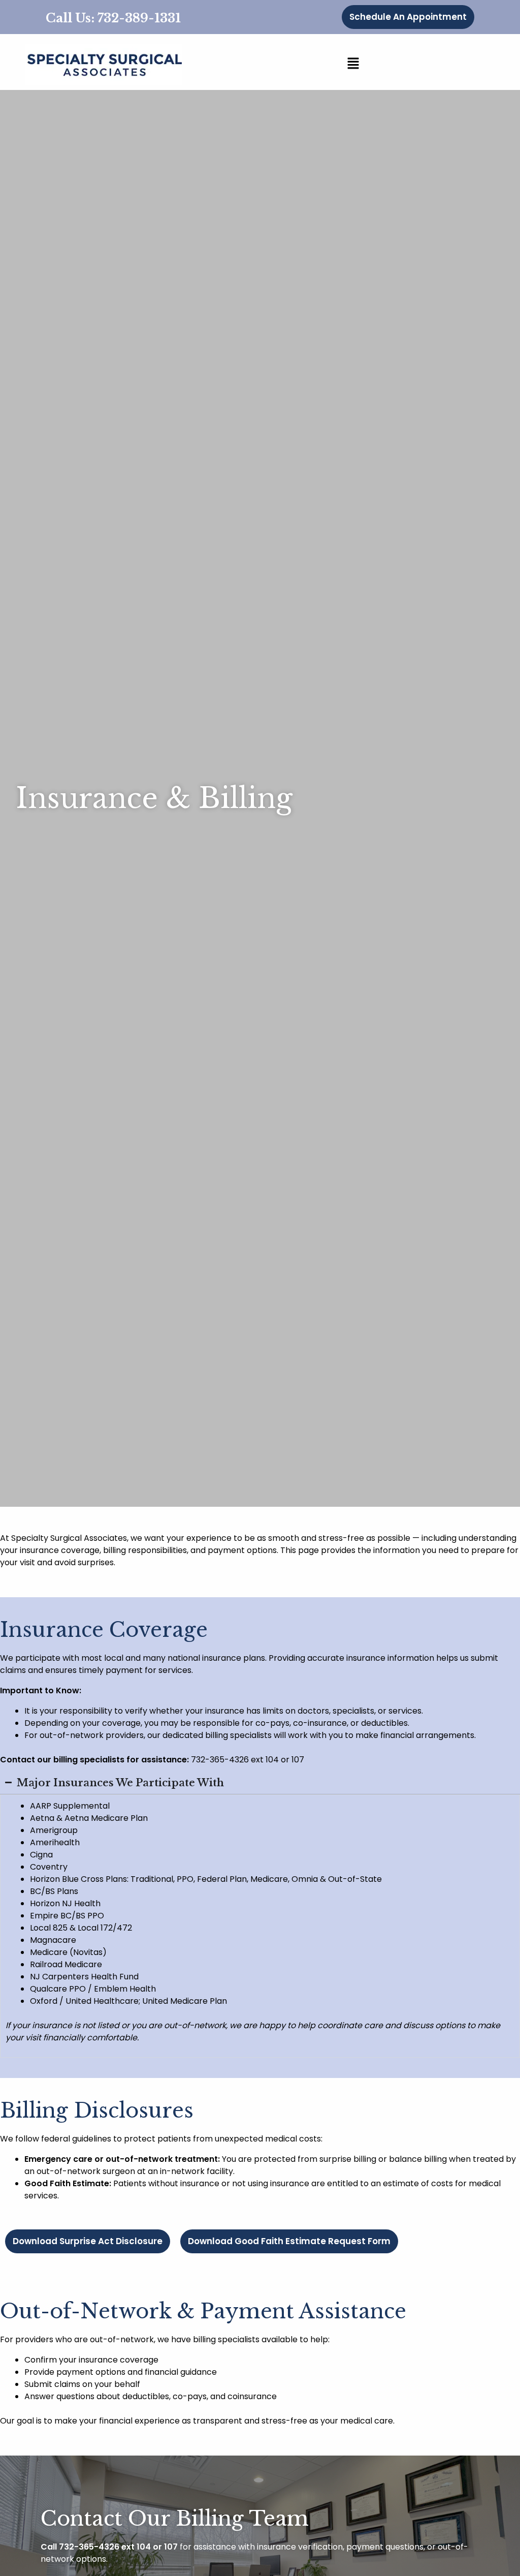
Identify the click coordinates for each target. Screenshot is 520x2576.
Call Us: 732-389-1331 (113, 18)
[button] (353, 65)
